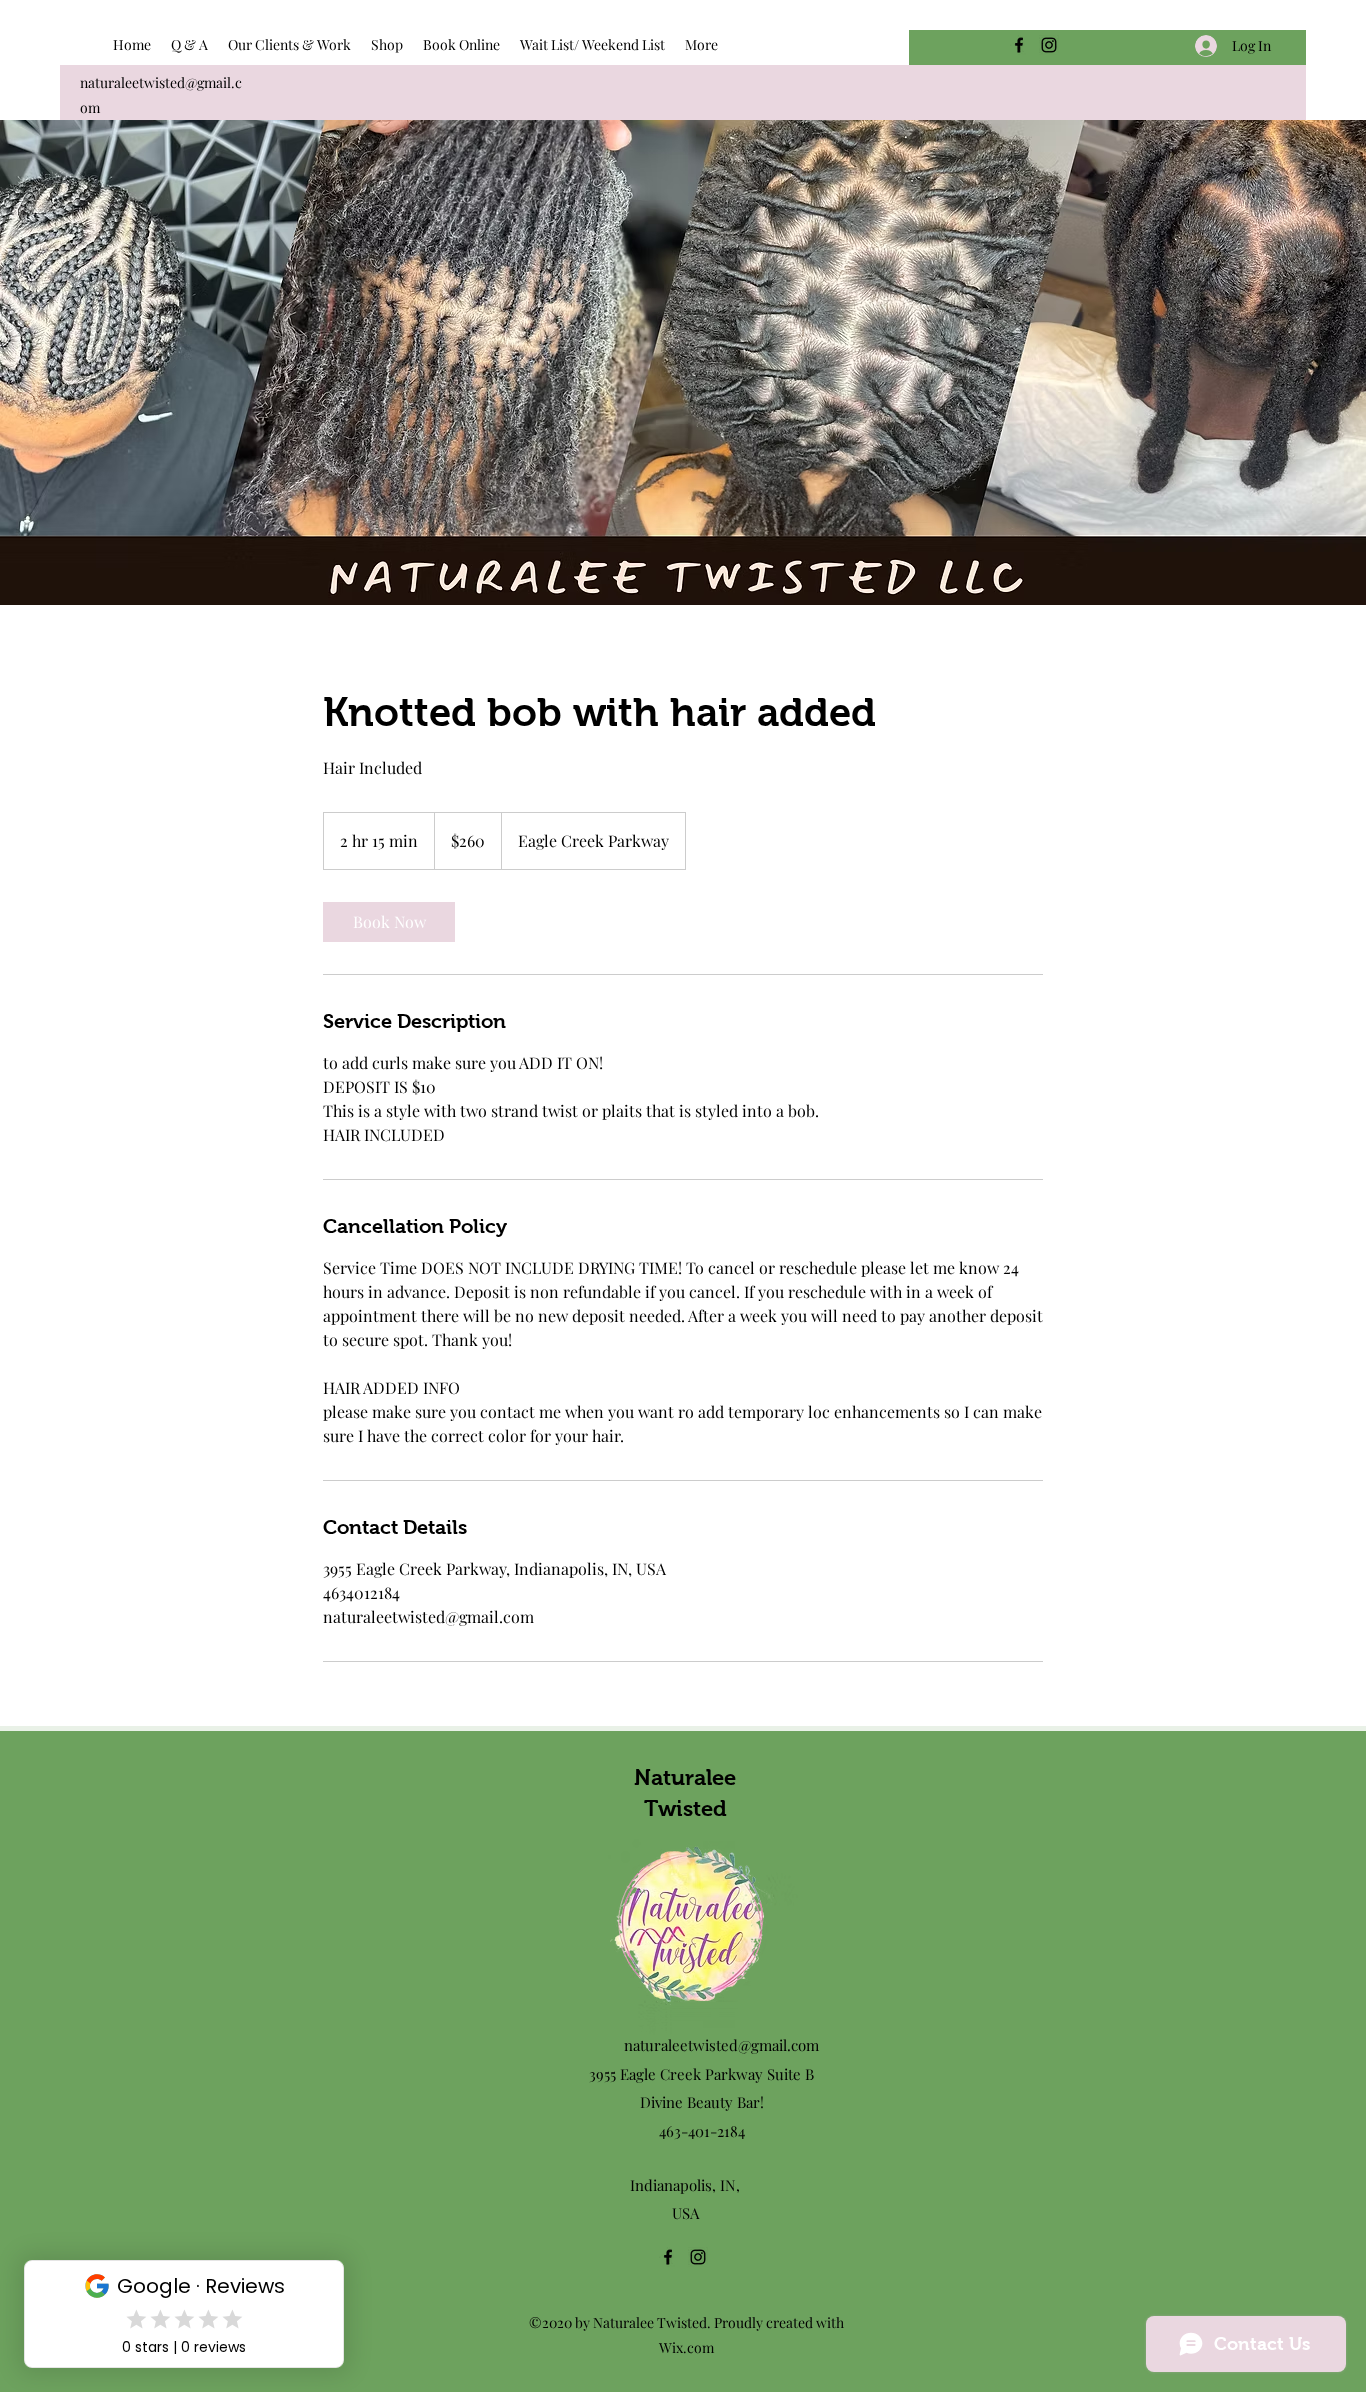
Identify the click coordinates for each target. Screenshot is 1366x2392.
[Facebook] (1019, 45)
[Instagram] (1049, 45)
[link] (389, 922)
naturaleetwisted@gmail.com (721, 2045)
